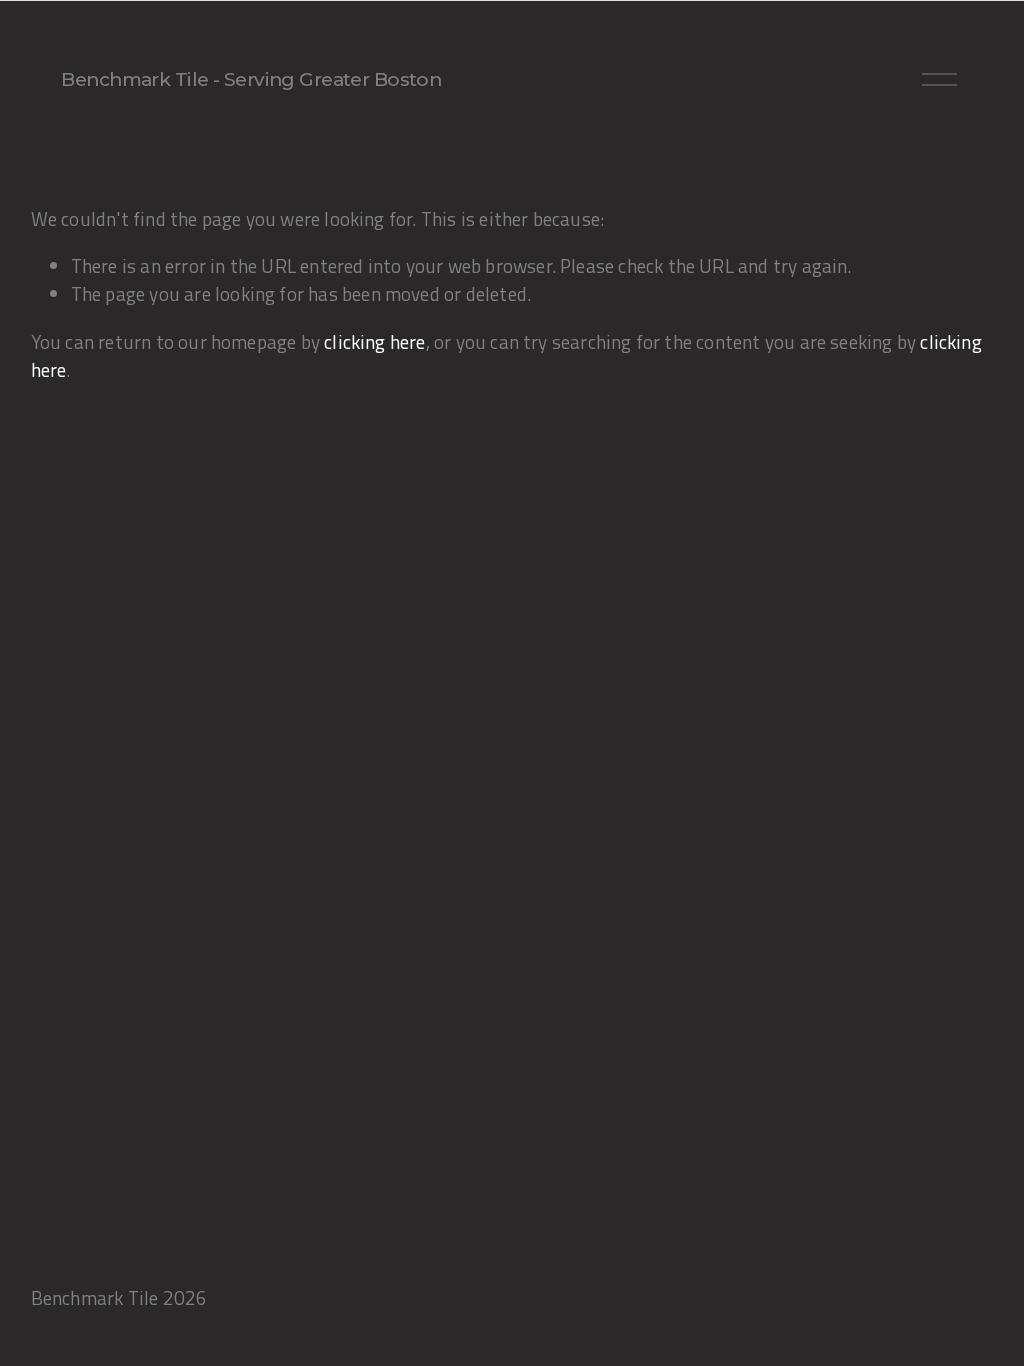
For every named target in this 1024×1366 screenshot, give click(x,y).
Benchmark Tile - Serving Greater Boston (251, 79)
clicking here (374, 342)
